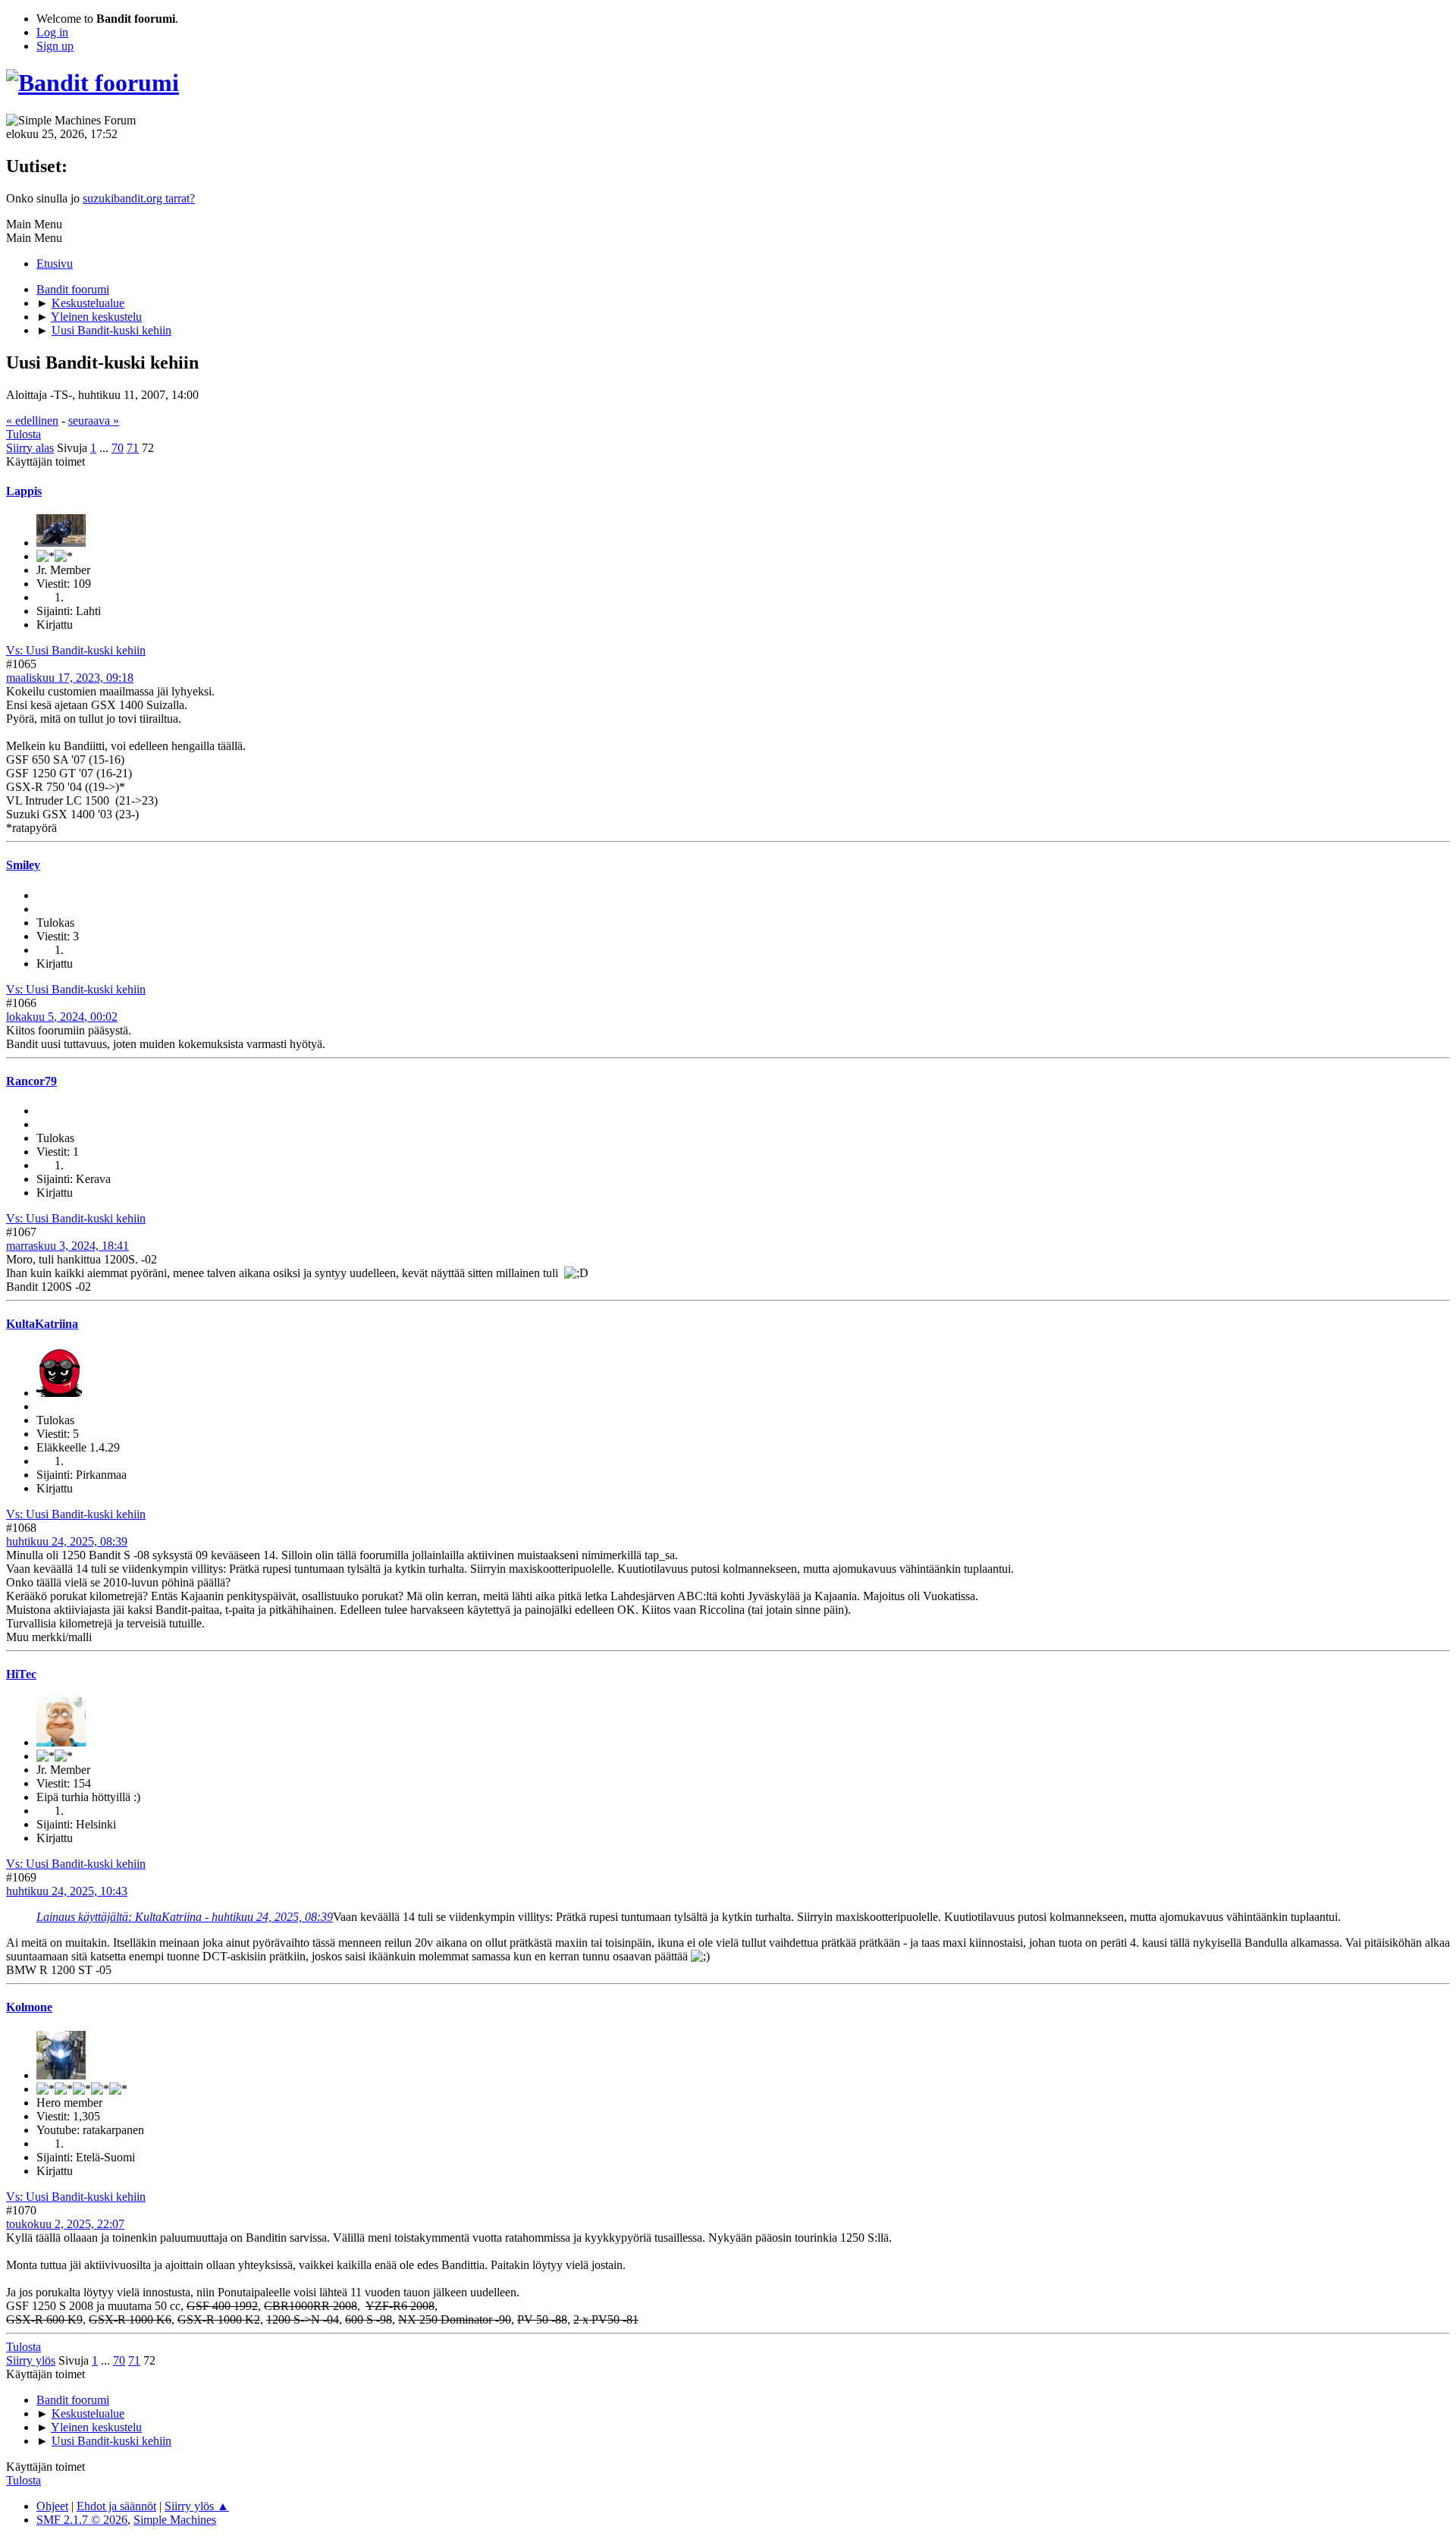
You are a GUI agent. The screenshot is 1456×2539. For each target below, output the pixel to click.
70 (118, 448)
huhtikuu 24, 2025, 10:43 (67, 1891)
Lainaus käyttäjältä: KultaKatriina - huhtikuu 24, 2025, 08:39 (185, 1917)
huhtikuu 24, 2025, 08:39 (67, 1541)
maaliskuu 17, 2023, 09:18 (70, 678)
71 (133, 448)
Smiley (23, 865)
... (105, 448)
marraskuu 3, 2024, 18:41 (67, 1246)
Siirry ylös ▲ (197, 2506)
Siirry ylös (31, 2360)
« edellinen (32, 421)
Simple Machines (175, 2520)
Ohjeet (52, 2506)
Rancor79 (31, 1081)
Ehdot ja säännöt (116, 2506)
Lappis (24, 491)
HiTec (21, 1674)
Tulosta (24, 434)
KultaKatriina (42, 1324)
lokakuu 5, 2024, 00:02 (62, 1017)
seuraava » (94, 421)
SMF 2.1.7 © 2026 (82, 2520)
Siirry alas (30, 448)
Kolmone (29, 2007)
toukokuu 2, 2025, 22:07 (65, 2224)
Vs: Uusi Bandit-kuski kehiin (76, 650)
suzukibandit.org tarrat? (139, 198)
